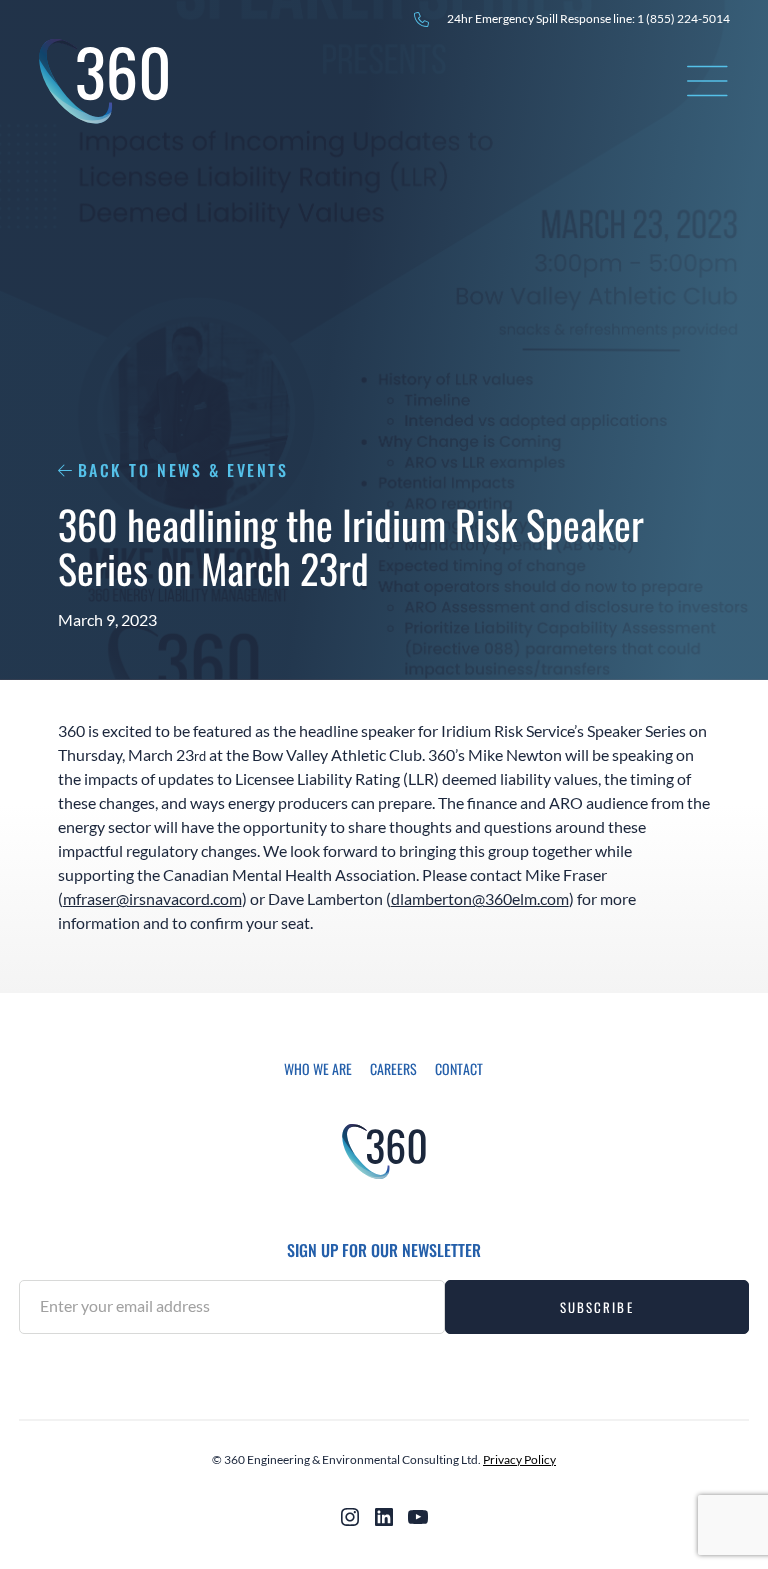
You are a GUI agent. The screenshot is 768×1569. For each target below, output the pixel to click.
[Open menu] (708, 81)
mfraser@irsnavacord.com (152, 898)
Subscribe (597, 1307)
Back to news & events (183, 470)
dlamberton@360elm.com (480, 898)
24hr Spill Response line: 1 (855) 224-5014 (588, 18)
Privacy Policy (519, 1459)
